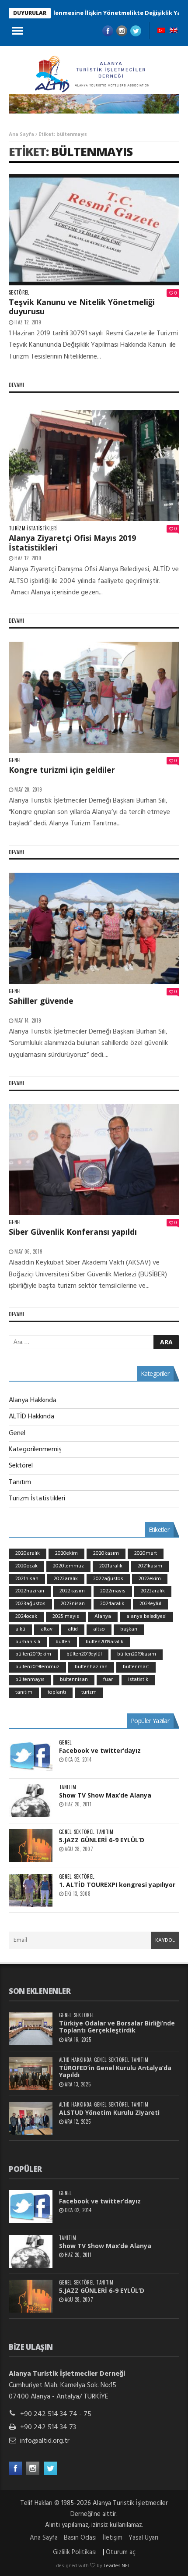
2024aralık (112, 1604)
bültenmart (136, 1667)
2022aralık (66, 1579)
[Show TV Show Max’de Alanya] (31, 1801)
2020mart (146, 1553)
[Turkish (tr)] (161, 31)
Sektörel (19, 293)
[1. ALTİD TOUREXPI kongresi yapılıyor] (31, 1890)
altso (99, 1629)
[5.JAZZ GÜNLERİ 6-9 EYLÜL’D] (31, 1846)
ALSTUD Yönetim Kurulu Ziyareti (109, 2112)
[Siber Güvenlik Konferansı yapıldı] (94, 1160)
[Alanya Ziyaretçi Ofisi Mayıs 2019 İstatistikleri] (94, 466)
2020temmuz (68, 1566)
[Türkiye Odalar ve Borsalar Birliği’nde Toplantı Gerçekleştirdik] (31, 2029)
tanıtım (24, 1692)
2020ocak (26, 1566)
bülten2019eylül (84, 1654)
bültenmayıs (92, 151)
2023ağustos (30, 1604)
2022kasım (72, 1591)
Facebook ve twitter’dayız (100, 1750)
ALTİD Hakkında (31, 1417)
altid (73, 1629)
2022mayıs (113, 1591)
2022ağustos (108, 1579)
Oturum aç (121, 2552)
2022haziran (30, 1591)
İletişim (113, 2538)
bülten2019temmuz (37, 1667)
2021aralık (111, 1566)
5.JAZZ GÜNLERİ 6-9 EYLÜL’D (102, 1840)
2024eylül (150, 1604)
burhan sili (28, 1642)
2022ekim (150, 1579)
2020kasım (106, 1553)
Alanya (103, 1617)
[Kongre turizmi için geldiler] (94, 697)
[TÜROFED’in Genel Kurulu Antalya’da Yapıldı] (31, 2073)
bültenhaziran (91, 1667)
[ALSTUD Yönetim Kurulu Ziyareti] (31, 2118)
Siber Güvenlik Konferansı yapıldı (73, 1232)
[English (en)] (174, 31)
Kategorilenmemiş (35, 1450)
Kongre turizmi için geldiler (62, 770)
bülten (63, 1642)
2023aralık (153, 1591)
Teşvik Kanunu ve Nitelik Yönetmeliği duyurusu (82, 307)
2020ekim (66, 1553)
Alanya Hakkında (33, 1400)
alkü (20, 1629)
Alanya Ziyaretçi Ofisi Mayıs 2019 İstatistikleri (72, 543)
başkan (129, 1629)
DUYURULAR (30, 13)
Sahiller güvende (41, 1001)
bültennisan (74, 1680)
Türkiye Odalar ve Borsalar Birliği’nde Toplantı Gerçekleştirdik (117, 2027)
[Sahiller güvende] (94, 928)
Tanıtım (20, 1482)
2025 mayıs (66, 1617)
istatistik (138, 1680)
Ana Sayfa (21, 135)
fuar (108, 1680)
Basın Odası (80, 2538)
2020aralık (28, 1553)
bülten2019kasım (137, 1654)
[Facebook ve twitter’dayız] (31, 1756)
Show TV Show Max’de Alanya (105, 1795)
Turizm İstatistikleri (33, 528)
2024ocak (26, 1617)
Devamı (16, 385)
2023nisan (73, 1604)
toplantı (57, 1692)
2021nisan (27, 1579)
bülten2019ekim (33, 1654)
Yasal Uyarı (143, 2538)
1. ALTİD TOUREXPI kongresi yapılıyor (117, 1885)
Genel (15, 760)
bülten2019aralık (104, 1642)
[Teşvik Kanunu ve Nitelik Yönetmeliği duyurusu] (94, 230)
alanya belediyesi (146, 1617)
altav (47, 1629)
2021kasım (150, 1566)
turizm (89, 1692)
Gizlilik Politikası (75, 2552)
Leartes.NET (117, 2566)
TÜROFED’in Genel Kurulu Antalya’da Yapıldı (115, 2071)
